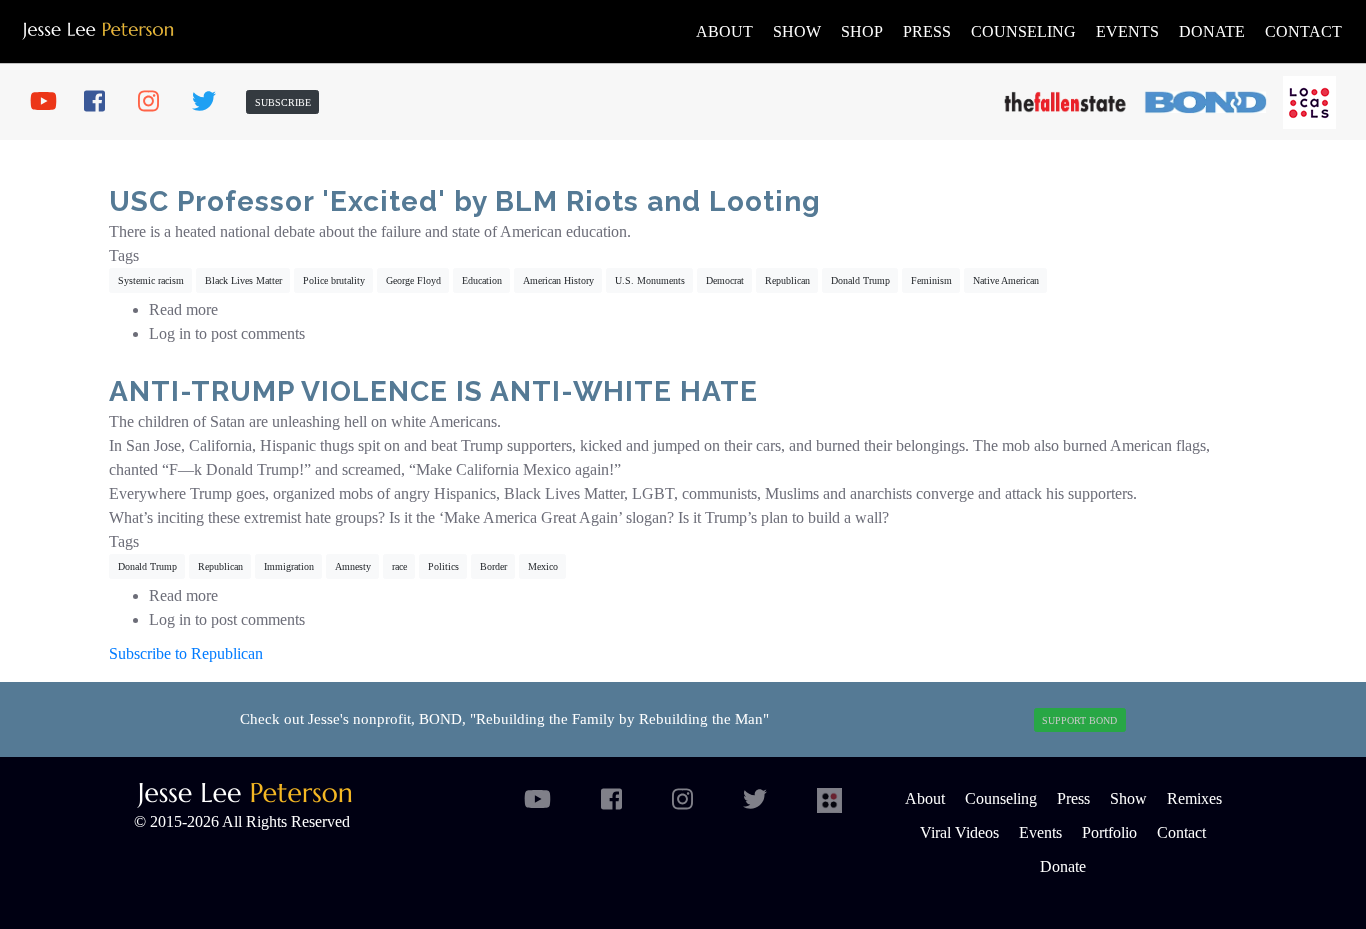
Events (1127, 31)
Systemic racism (151, 280)
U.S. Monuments (650, 280)
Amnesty (353, 566)
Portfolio (1109, 832)
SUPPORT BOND (1079, 720)
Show (797, 31)
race (399, 566)
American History (558, 280)
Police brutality (334, 280)
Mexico (543, 566)
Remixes (1194, 798)
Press (927, 31)
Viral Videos (959, 832)
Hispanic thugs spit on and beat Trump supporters (416, 445)
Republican (787, 280)
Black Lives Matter (243, 280)
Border (493, 566)
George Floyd (413, 280)
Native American (1006, 280)
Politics (443, 566)
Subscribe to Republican (186, 653)
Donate (1212, 31)
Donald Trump (860, 280)
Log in (170, 333)
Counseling (1023, 31)
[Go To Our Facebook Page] (104, 102)
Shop (862, 31)
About (724, 31)
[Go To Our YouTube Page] (50, 102)
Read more (183, 309)
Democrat (725, 280)
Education (482, 280)
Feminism (931, 280)
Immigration (289, 566)
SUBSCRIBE (283, 102)
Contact (1303, 31)
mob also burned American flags (1104, 445)
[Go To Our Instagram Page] (158, 102)
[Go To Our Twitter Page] (212, 102)
